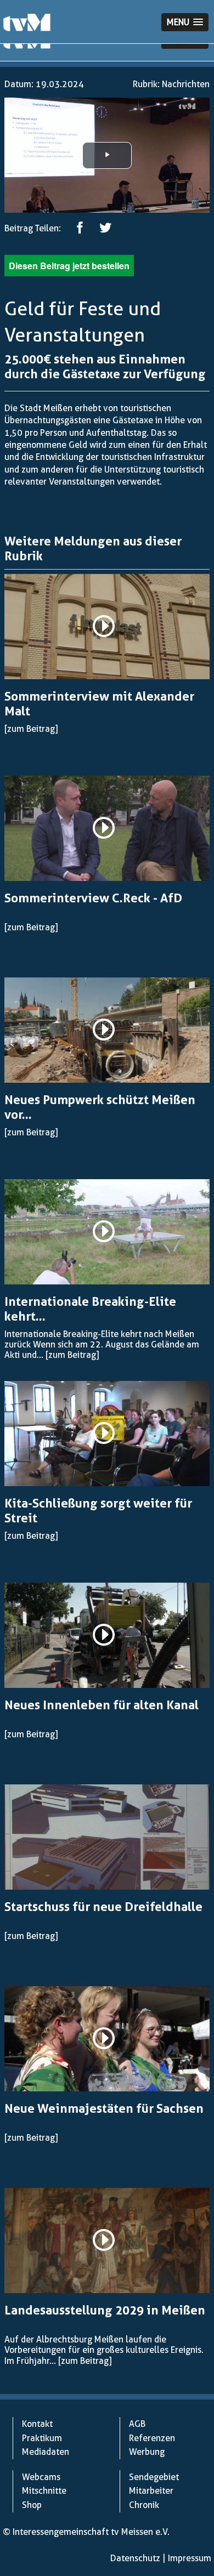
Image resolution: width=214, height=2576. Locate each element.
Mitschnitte (44, 2491)
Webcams (41, 2477)
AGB (137, 2424)
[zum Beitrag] (31, 729)
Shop (32, 2505)
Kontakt (37, 2424)
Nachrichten (186, 84)
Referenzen (152, 2438)
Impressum (190, 2558)
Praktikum (42, 2438)
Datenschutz (135, 2558)
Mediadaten (46, 2452)
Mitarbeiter (151, 2491)
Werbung (147, 2452)
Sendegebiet (154, 2477)
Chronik (144, 2505)
